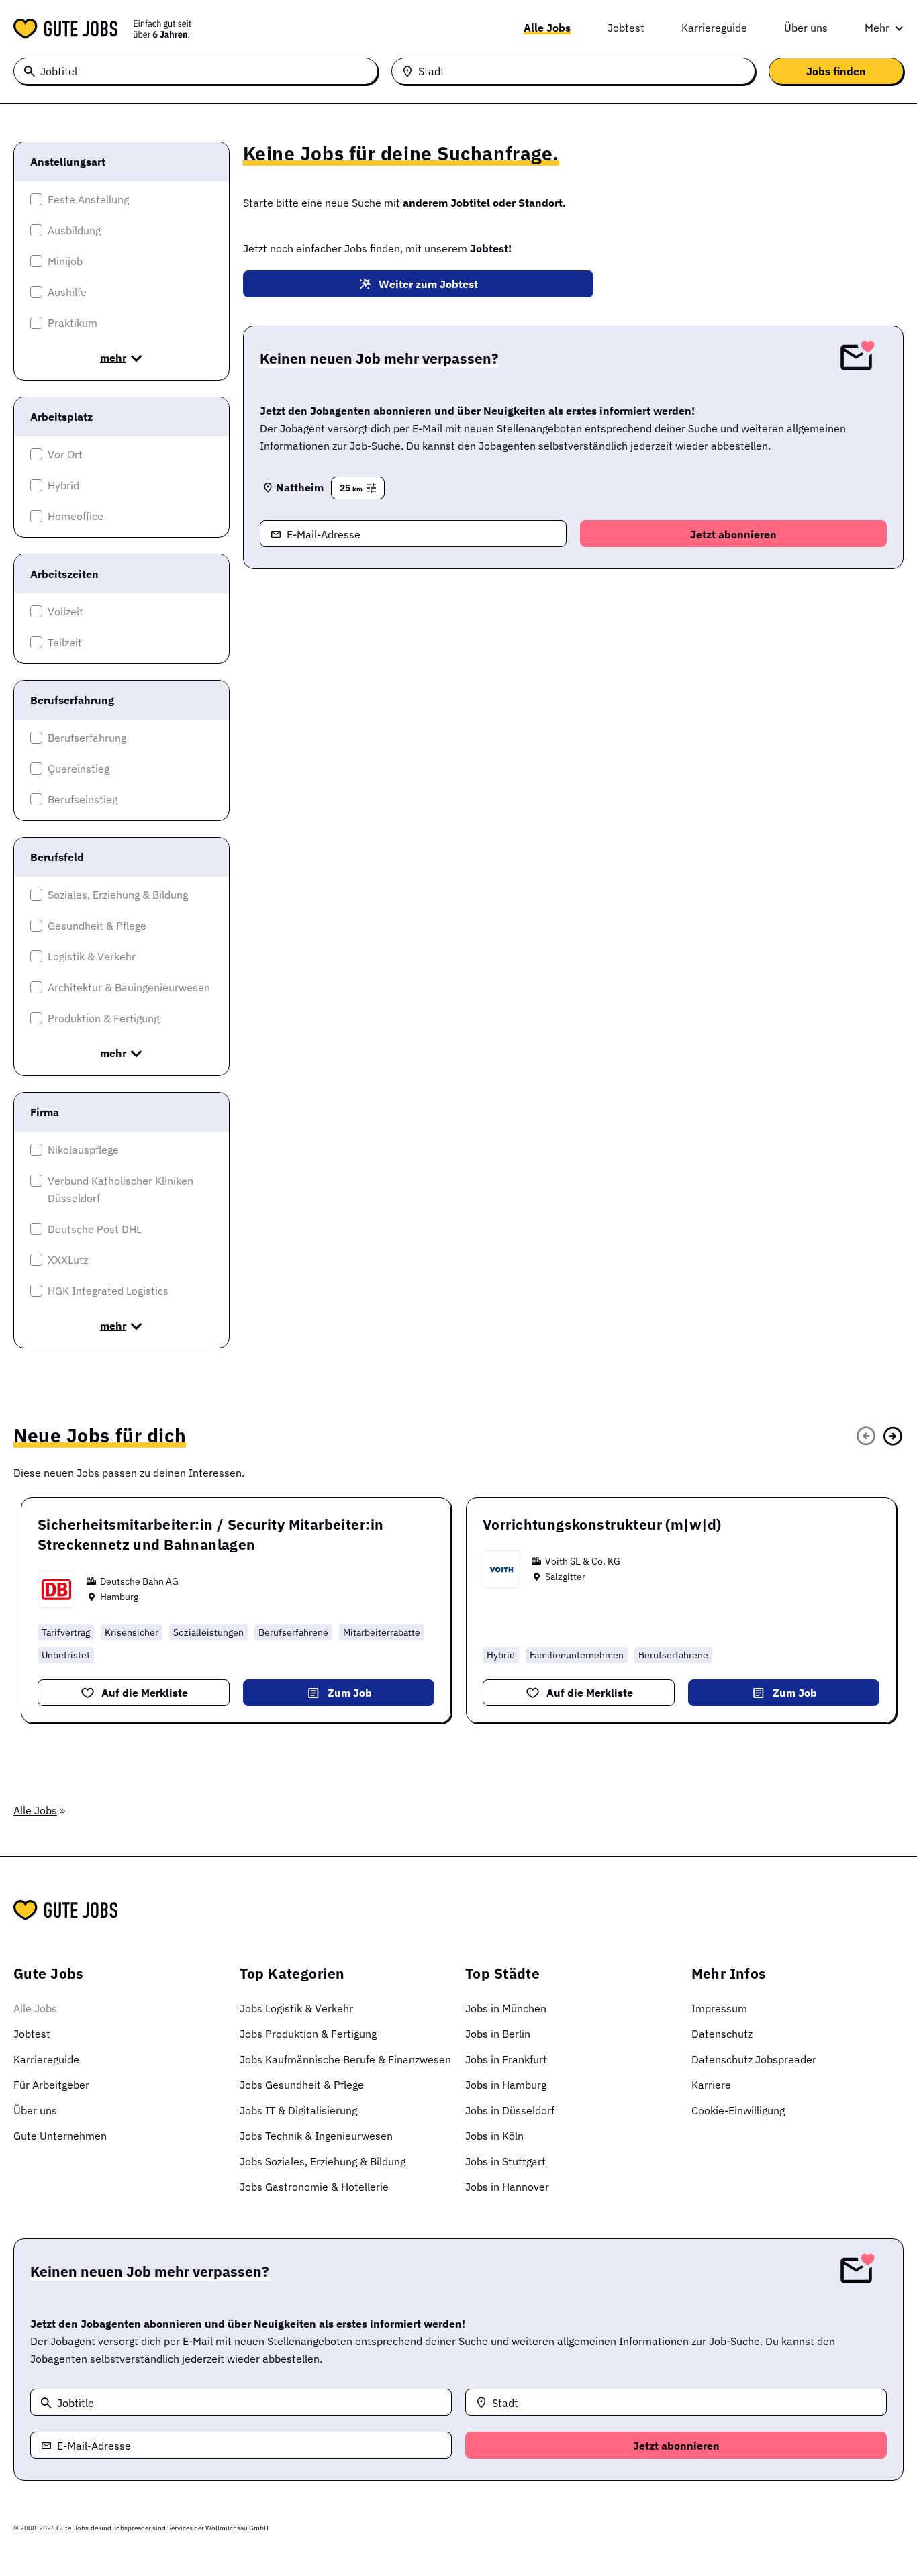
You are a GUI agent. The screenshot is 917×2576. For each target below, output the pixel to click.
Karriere (711, 2085)
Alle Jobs (547, 28)
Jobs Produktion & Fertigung (308, 2034)
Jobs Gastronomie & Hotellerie (314, 2187)
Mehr (877, 28)
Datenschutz (722, 2034)
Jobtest (626, 28)
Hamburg (119, 1597)
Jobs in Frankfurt (506, 2059)
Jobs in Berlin (498, 2034)
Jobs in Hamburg (506, 2085)
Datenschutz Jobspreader (754, 2059)
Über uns (806, 28)
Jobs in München (506, 2008)
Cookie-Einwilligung (738, 2110)
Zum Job (350, 1693)
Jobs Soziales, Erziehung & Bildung (323, 2161)
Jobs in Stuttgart (505, 2161)
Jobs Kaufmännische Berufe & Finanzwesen (345, 2059)
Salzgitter (565, 1577)
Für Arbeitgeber (51, 2085)
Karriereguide (714, 28)
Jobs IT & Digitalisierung (298, 2110)
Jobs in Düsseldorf (510, 2110)
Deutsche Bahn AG (139, 1581)
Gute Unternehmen (60, 2136)
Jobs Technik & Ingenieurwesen (316, 2136)
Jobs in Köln (494, 2136)
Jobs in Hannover (507, 2187)
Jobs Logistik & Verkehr (296, 2008)
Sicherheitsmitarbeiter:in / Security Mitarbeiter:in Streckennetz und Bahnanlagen (210, 1534)
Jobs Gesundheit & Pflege (302, 2085)
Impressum (719, 2008)
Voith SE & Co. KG (583, 1561)
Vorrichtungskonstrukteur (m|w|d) (602, 1524)
